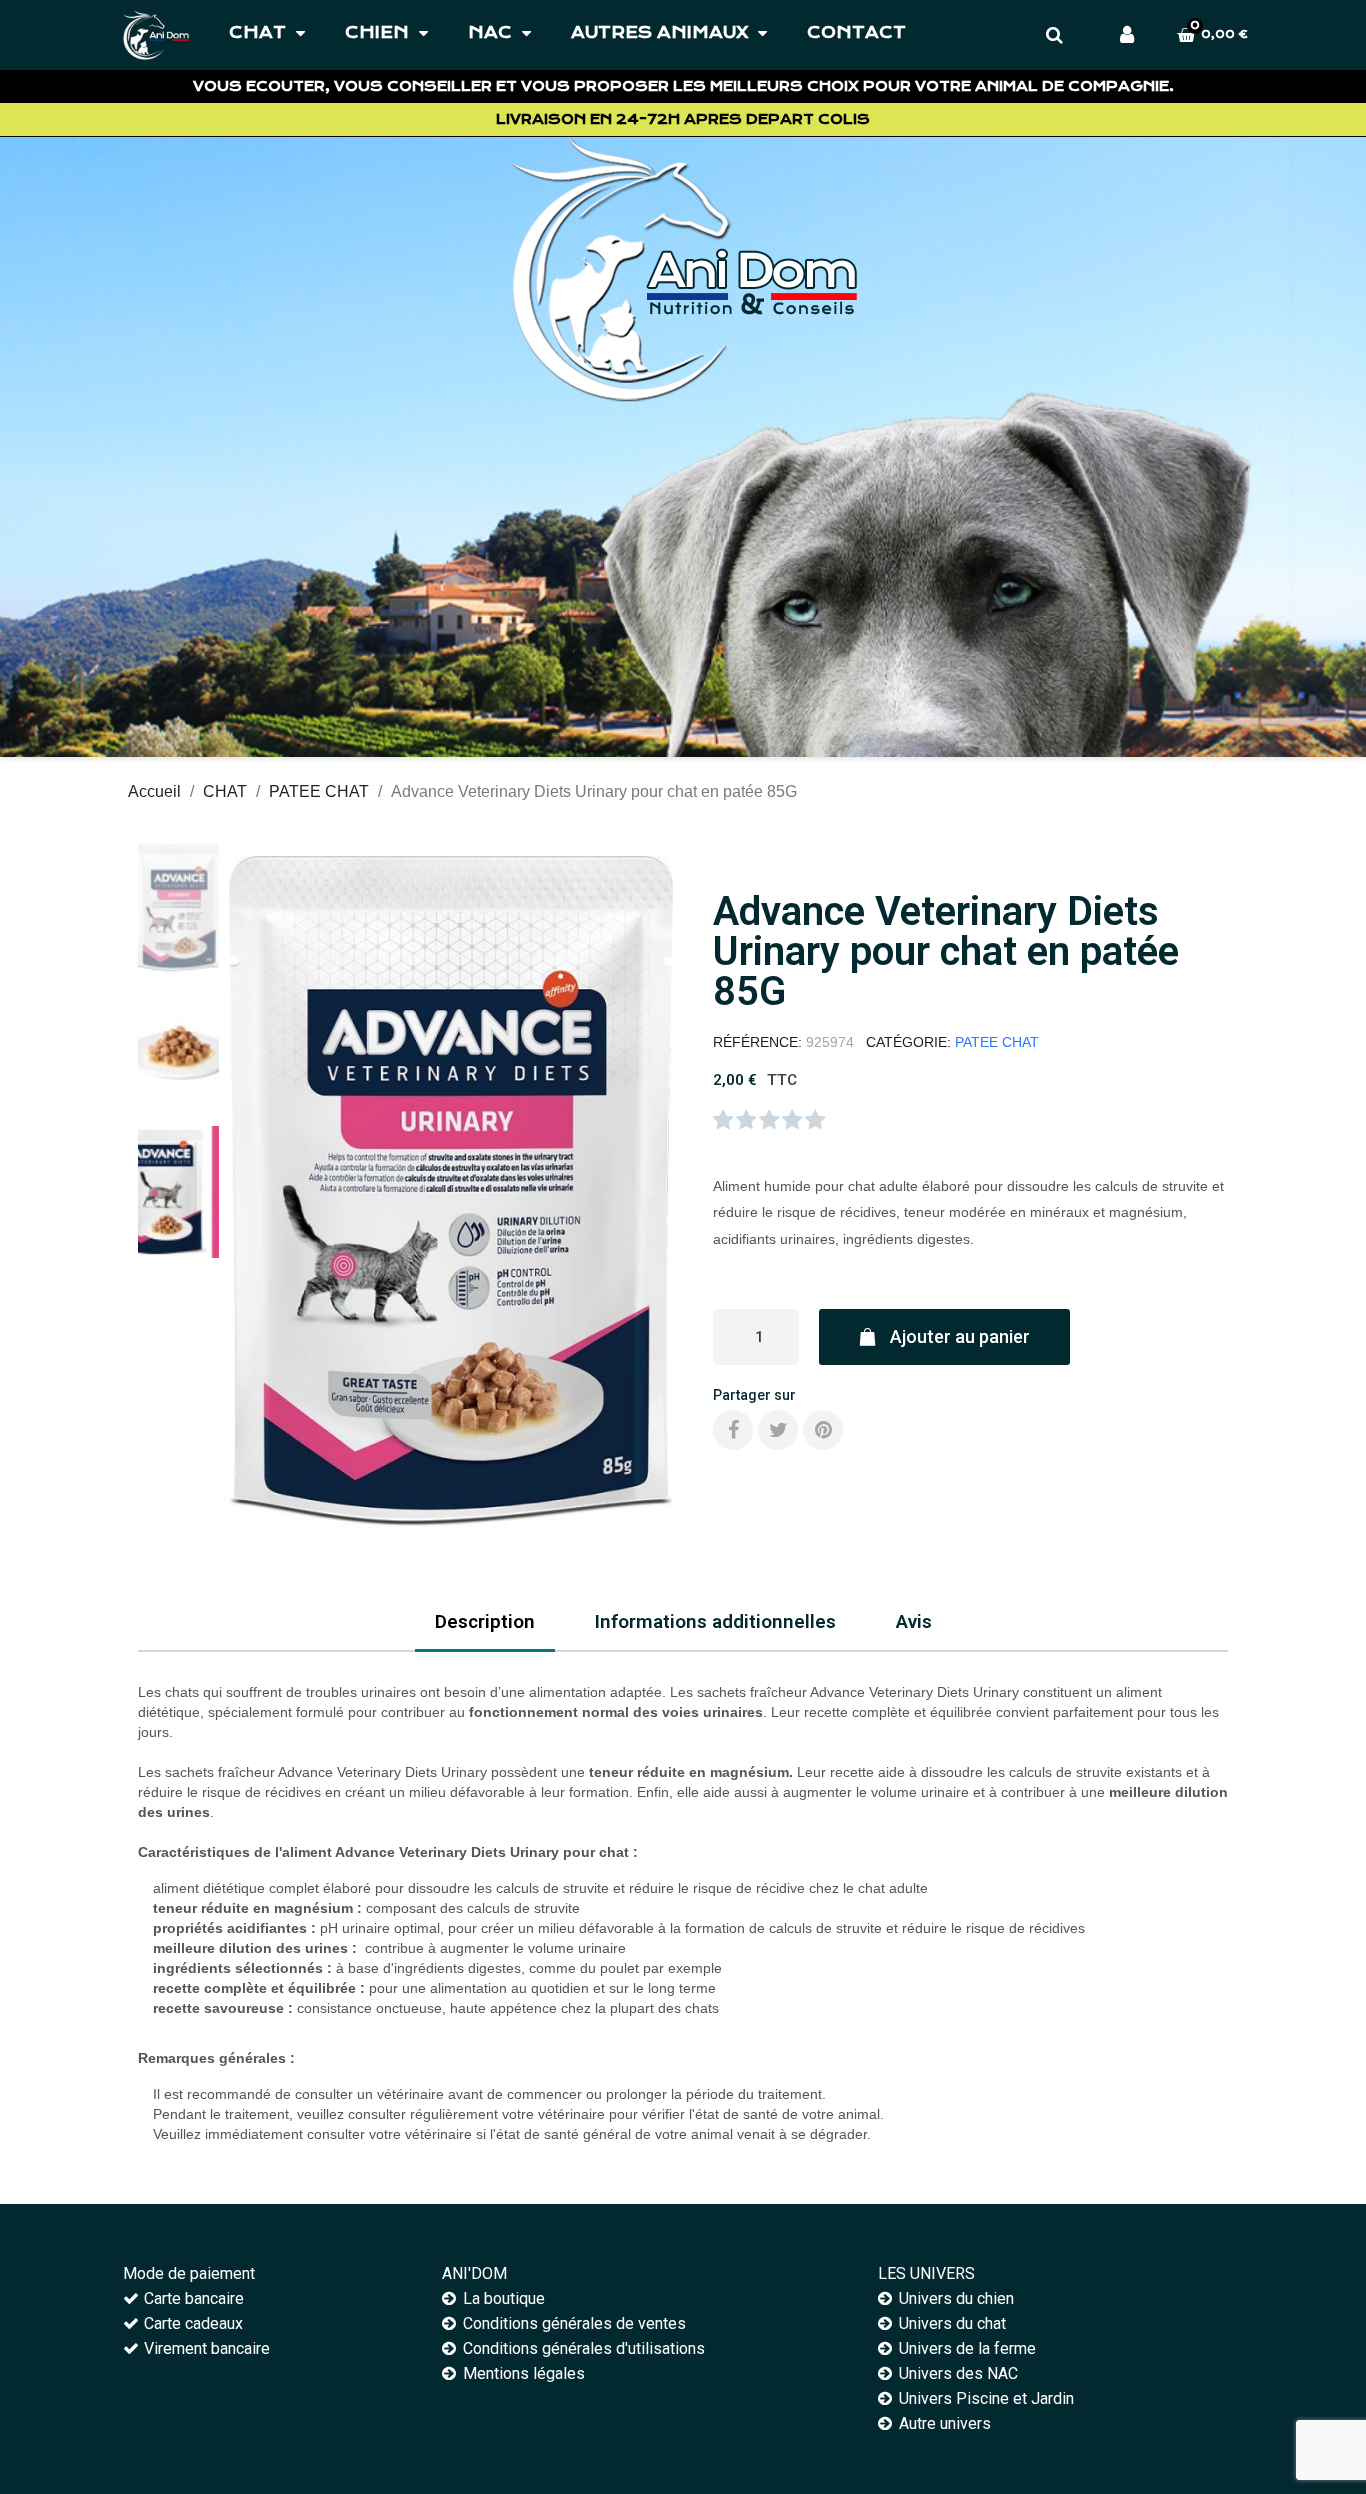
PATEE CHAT (997, 1042)
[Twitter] (778, 1430)
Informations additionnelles (715, 1621)
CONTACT (856, 32)
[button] (254, 1192)
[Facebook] (733, 1430)
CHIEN (377, 32)
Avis (914, 1621)
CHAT (257, 32)
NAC (490, 32)
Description (485, 1621)
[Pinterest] (823, 1430)
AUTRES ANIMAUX (659, 32)
